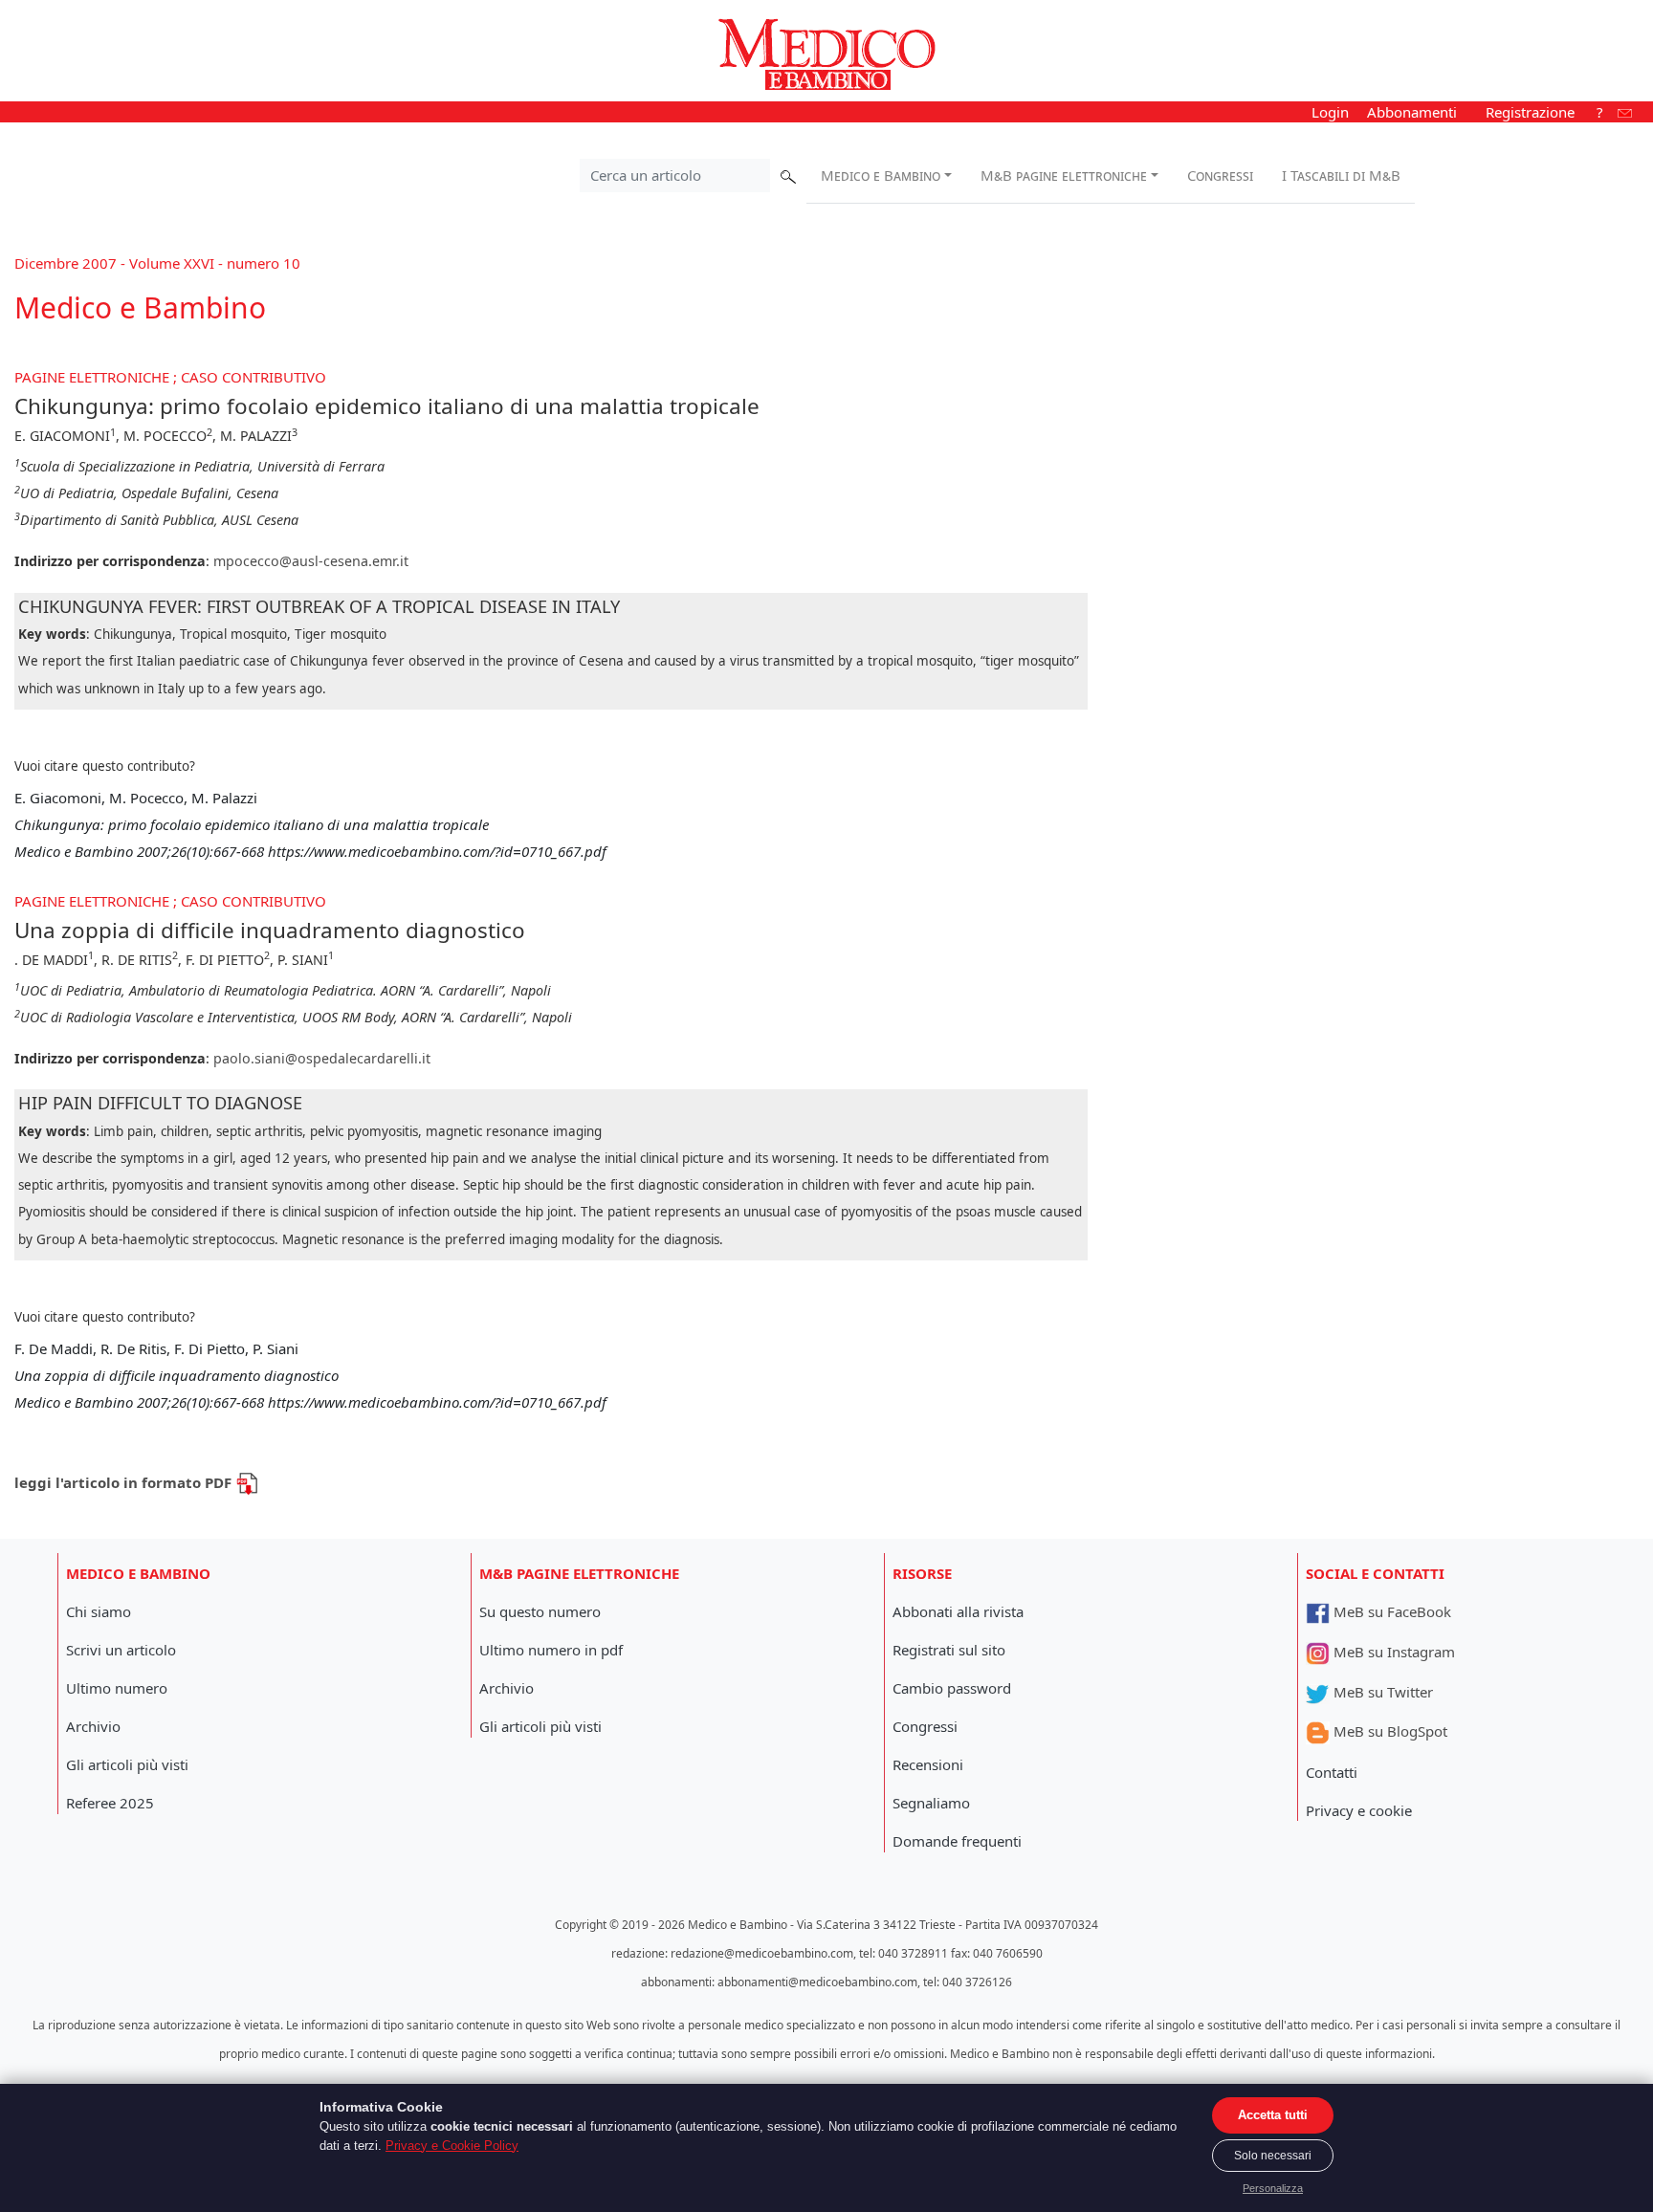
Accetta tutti (1273, 2115)
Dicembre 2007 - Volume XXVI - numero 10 (157, 263)
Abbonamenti (1412, 112)
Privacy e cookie (1359, 1810)
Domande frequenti (957, 1841)
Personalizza (1273, 2188)
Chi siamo (99, 1611)
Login (1330, 112)
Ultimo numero (117, 1688)
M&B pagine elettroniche (1064, 175)
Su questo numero (540, 1611)
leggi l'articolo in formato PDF (125, 1482)
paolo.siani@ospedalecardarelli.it (322, 1058)
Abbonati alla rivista (958, 1611)
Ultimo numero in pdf (551, 1650)
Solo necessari (1273, 2156)
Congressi (1220, 175)
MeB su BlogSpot (1389, 1731)
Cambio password (952, 1688)
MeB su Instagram (1392, 1652)
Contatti (1332, 1772)
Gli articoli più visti (127, 1764)
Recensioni (928, 1764)
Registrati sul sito (949, 1650)
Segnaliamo (931, 1803)
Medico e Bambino (881, 175)
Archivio (93, 1726)
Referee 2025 (110, 1803)
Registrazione (1530, 112)
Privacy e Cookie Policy (452, 2146)
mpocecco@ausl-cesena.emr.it (311, 561)
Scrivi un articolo (121, 1650)
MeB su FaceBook (1390, 1611)
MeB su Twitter (1381, 1692)
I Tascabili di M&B (1341, 175)
